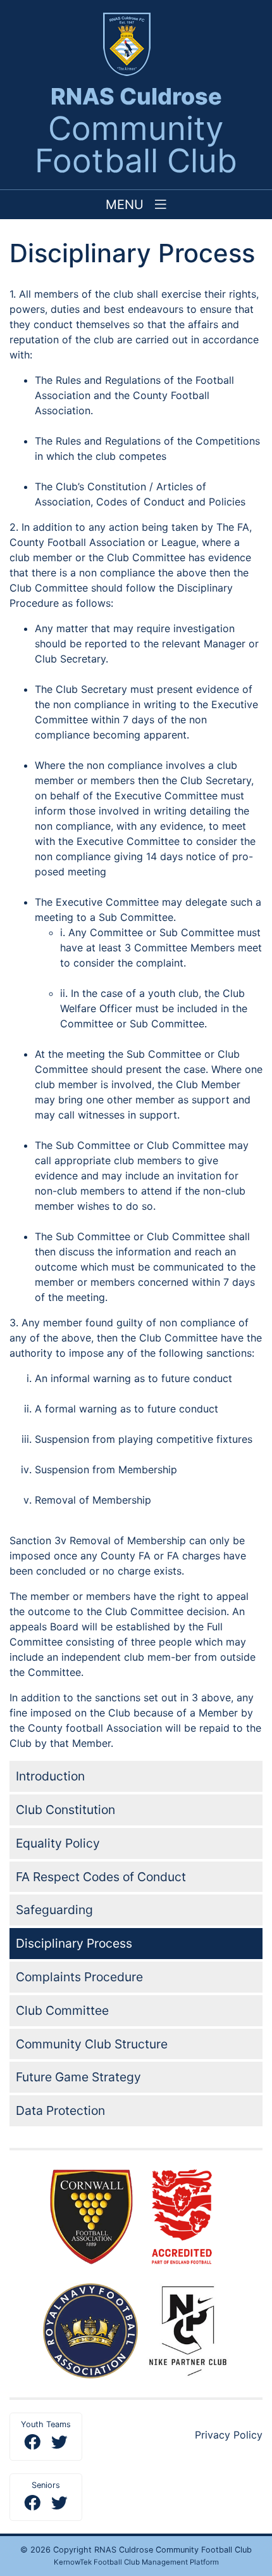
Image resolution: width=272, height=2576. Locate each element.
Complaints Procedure (79, 1977)
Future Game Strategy (78, 2077)
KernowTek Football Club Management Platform (136, 2562)
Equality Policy (58, 1843)
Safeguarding (54, 1910)
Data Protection (60, 2110)
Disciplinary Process (74, 1943)
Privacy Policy (229, 2435)
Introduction (50, 1776)
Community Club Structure (92, 2044)
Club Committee (62, 2010)
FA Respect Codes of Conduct (101, 1877)
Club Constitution (65, 1810)
